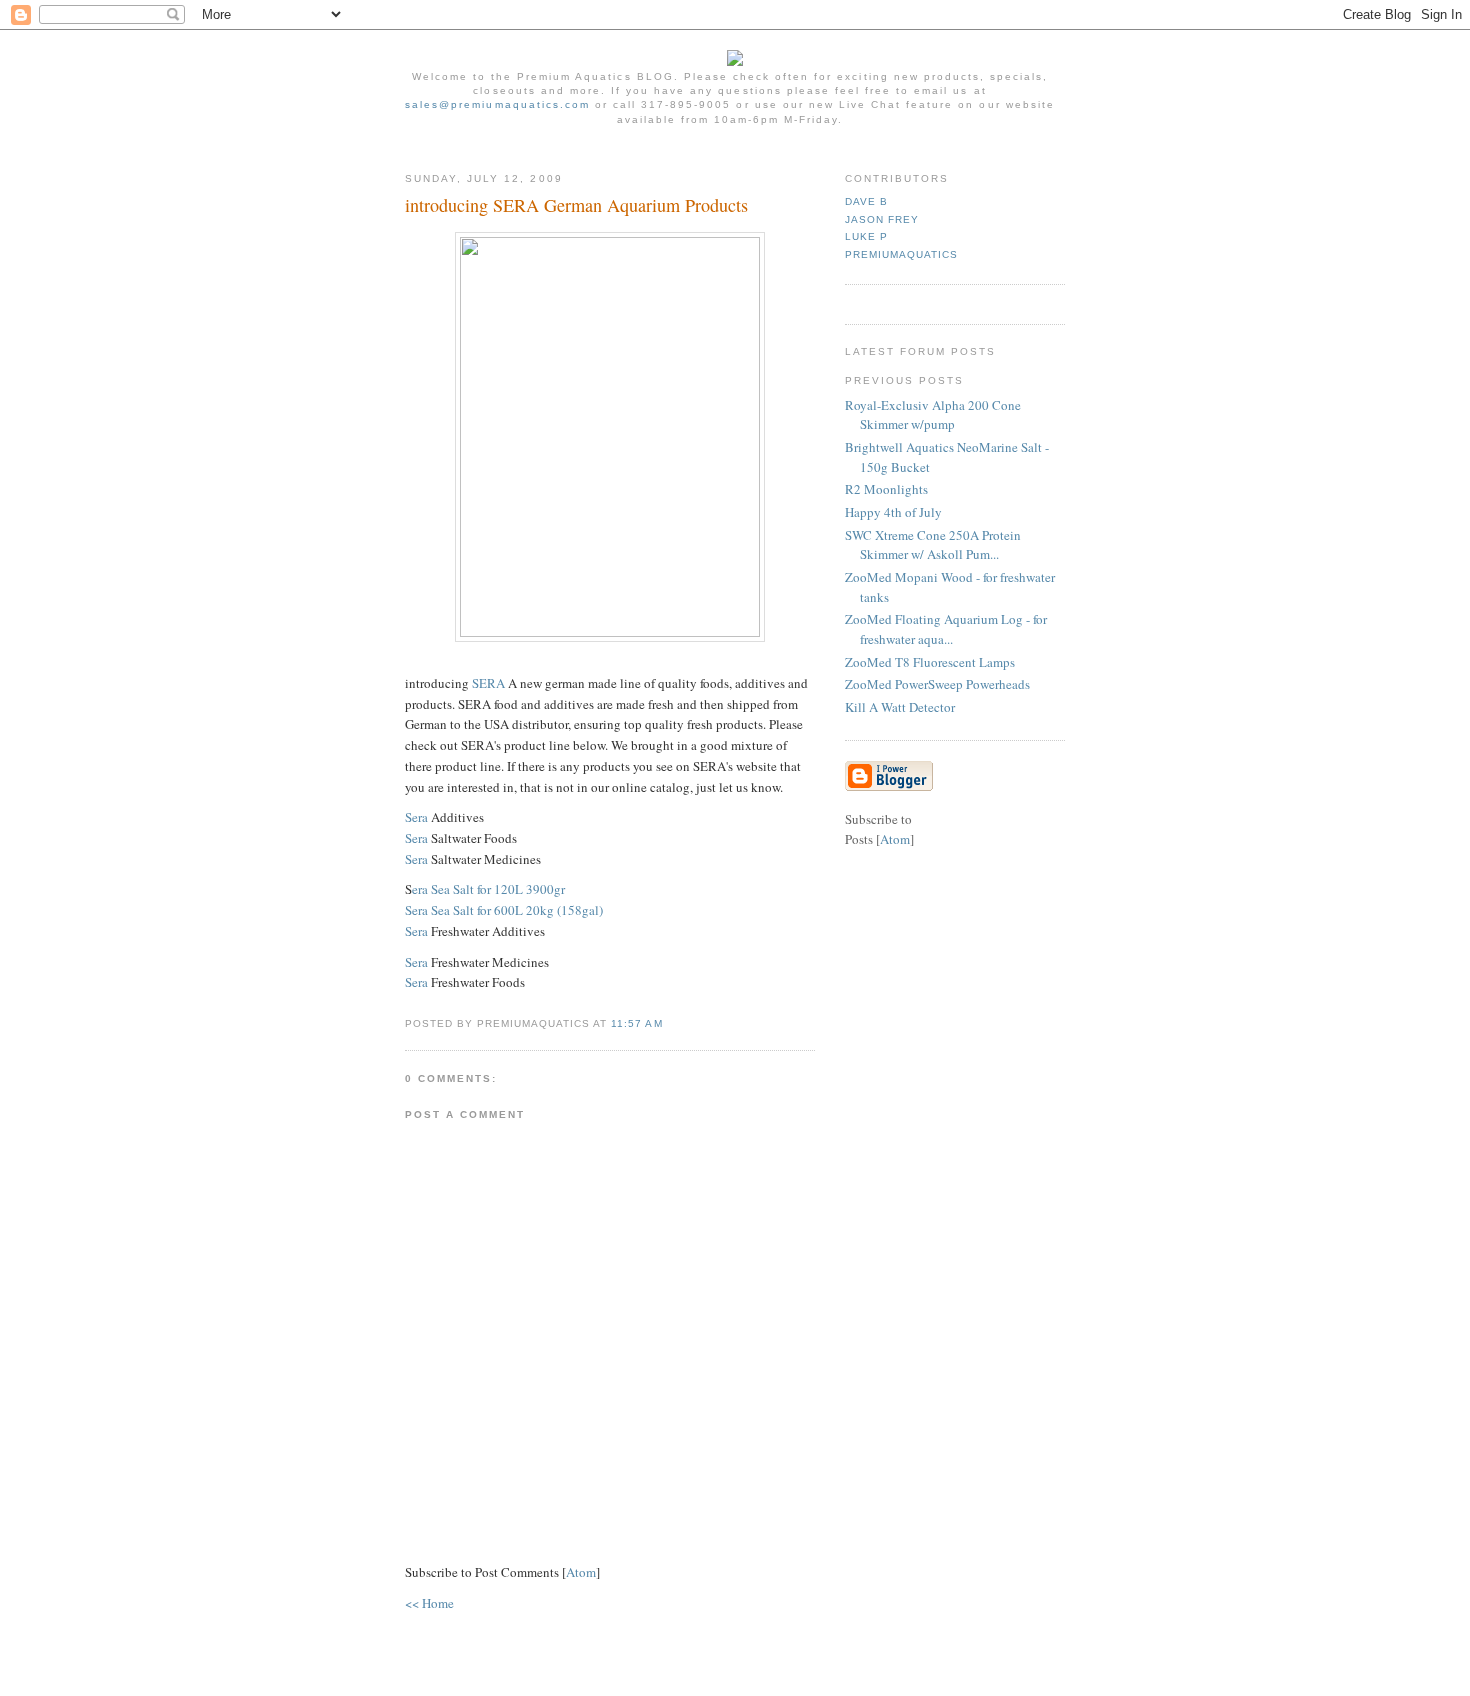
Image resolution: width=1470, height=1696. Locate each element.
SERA (488, 683)
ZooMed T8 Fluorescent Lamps (930, 662)
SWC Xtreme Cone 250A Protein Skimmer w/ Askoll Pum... (933, 545)
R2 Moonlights (886, 489)
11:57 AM (636, 1023)
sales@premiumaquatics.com (497, 104)
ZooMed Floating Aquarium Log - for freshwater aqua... (946, 629)
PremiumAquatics (901, 254)
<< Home (429, 1603)
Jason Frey (882, 219)
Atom (581, 1572)
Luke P (866, 236)
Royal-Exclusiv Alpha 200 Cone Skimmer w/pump (933, 415)
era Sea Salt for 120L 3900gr (488, 889)
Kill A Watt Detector (900, 707)
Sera (416, 817)
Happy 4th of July (893, 512)
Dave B (866, 201)
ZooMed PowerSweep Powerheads (937, 684)
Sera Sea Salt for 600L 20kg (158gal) (504, 910)
